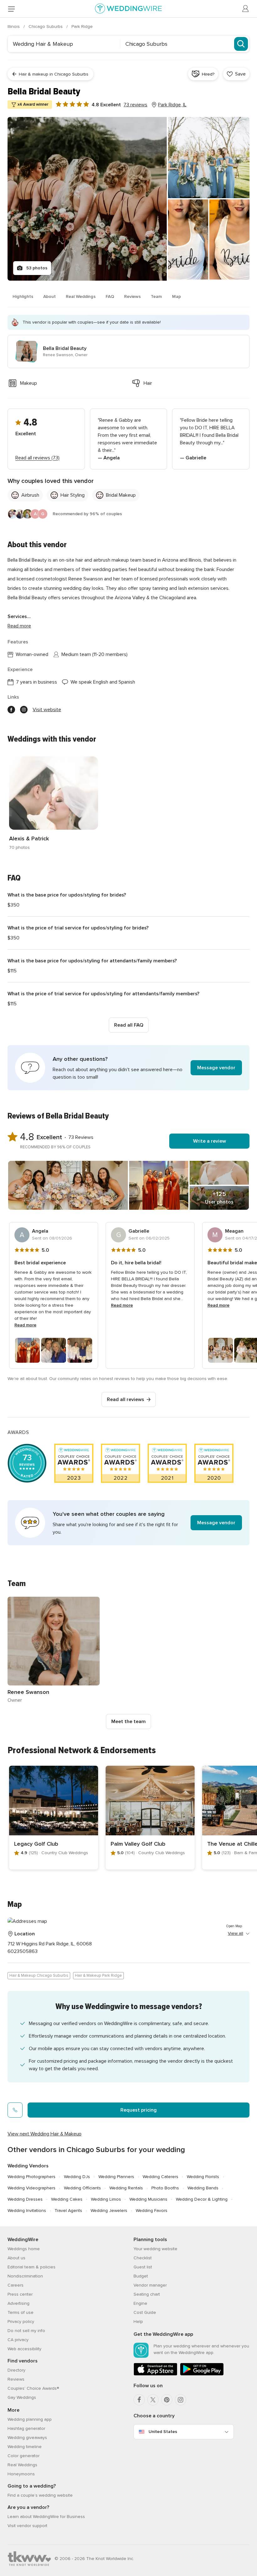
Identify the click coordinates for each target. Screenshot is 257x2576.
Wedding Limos (106, 2199)
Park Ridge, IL (172, 105)
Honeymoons (21, 2474)
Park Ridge (82, 26)
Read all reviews (126, 1399)
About (50, 296)
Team (156, 296)
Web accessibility (24, 2349)
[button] (128, 1068)
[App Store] (155, 2374)
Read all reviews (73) (37, 458)
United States (163, 2432)
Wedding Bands (203, 2188)
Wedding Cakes (67, 2199)
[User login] (246, 9)
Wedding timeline (25, 2447)
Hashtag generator (26, 2428)
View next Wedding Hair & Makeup (45, 2134)
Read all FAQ (129, 1025)
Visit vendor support (27, 2526)
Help (138, 2322)
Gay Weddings (22, 2397)
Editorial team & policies (31, 2267)
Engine (140, 2303)
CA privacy (18, 2340)
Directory (16, 2370)
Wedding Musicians (148, 2199)
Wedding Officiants (82, 2188)
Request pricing (139, 2110)
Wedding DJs (77, 2177)
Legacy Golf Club (36, 1844)
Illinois (14, 26)
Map (176, 296)
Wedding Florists (203, 2177)
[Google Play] (202, 2374)
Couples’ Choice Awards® (33, 2388)
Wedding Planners (116, 2177)
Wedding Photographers (31, 2177)
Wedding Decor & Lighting (202, 2199)
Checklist (143, 2258)
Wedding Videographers (31, 2188)
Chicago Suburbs (46, 26)
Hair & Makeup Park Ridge (98, 1976)
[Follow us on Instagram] (24, 710)
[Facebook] (139, 2400)
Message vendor (216, 1068)
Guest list (143, 2267)
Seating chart (147, 2294)
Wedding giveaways (27, 2438)
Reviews (132, 296)
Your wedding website (155, 2249)
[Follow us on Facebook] (11, 710)
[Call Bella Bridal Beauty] (15, 2110)
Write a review (210, 1141)
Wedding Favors (152, 2211)
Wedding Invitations (27, 2211)
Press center (20, 2294)
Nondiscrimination (25, 2276)
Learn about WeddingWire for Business (46, 2517)
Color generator (24, 2456)
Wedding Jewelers (109, 2211)
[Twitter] (153, 2400)
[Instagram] (181, 2400)
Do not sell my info (26, 2331)
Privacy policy (21, 2322)
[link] (54, 804)
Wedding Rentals (126, 2188)
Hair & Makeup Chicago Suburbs (39, 1976)
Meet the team (128, 1722)
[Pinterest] (167, 2400)
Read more (19, 626)
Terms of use (21, 2312)
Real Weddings (81, 296)
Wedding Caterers (160, 2177)
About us (16, 2258)
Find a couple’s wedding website (40, 2495)
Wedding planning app (30, 2419)
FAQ (110, 296)
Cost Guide (145, 2312)
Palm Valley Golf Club (138, 1844)
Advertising (18, 2303)
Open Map (234, 1926)
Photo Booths (165, 2188)
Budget (141, 2276)
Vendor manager (150, 2285)
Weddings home (24, 2249)
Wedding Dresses (25, 2199)
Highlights (23, 296)
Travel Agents (68, 2211)
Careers (16, 2285)
